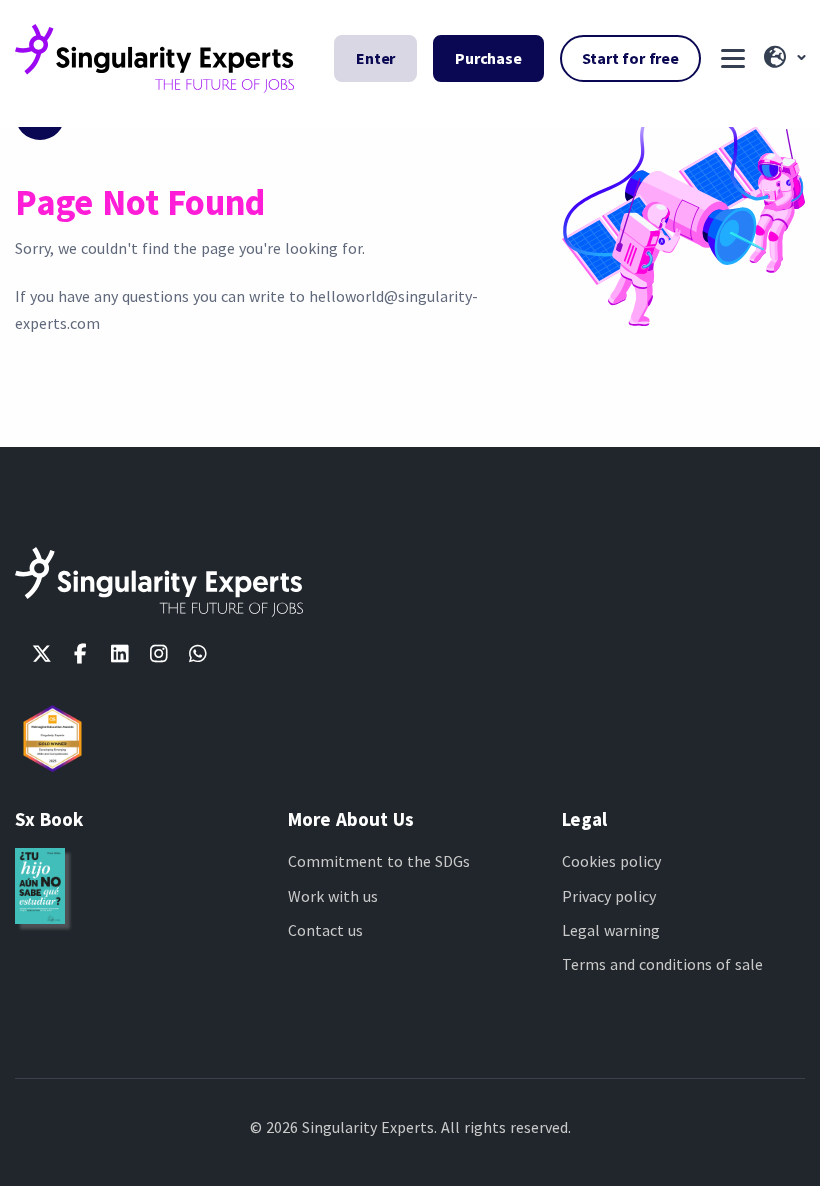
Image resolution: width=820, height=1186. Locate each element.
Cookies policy (611, 861)
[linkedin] (119, 654)
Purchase (488, 58)
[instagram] (158, 654)
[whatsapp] (197, 654)
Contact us (325, 930)
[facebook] (80, 654)
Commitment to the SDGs (379, 861)
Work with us (333, 896)
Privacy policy (609, 896)
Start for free (630, 58)
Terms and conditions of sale (662, 964)
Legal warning (611, 930)
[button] (783, 58)
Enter (375, 58)
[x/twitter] (41, 654)
